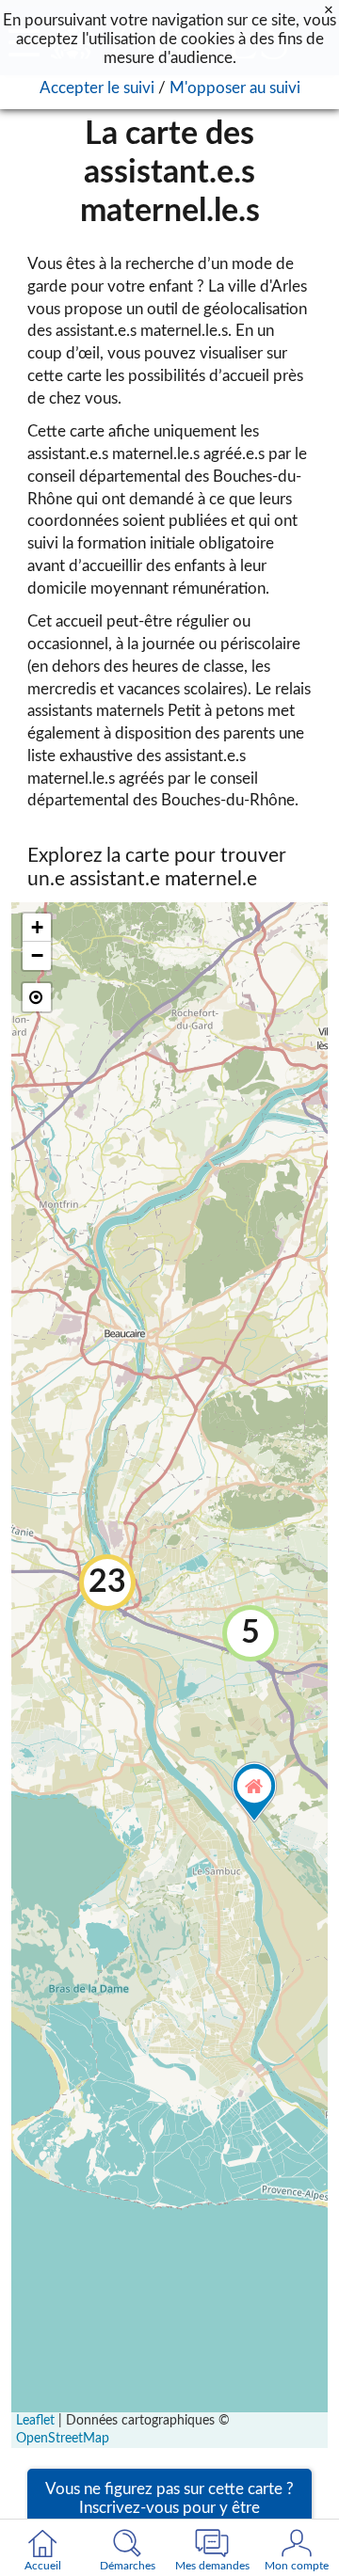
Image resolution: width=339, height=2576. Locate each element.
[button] (250, 1633)
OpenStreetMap (63, 2439)
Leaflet (35, 2421)
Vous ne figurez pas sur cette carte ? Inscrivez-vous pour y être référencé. (169, 2508)
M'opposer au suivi (235, 88)
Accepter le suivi (97, 88)
